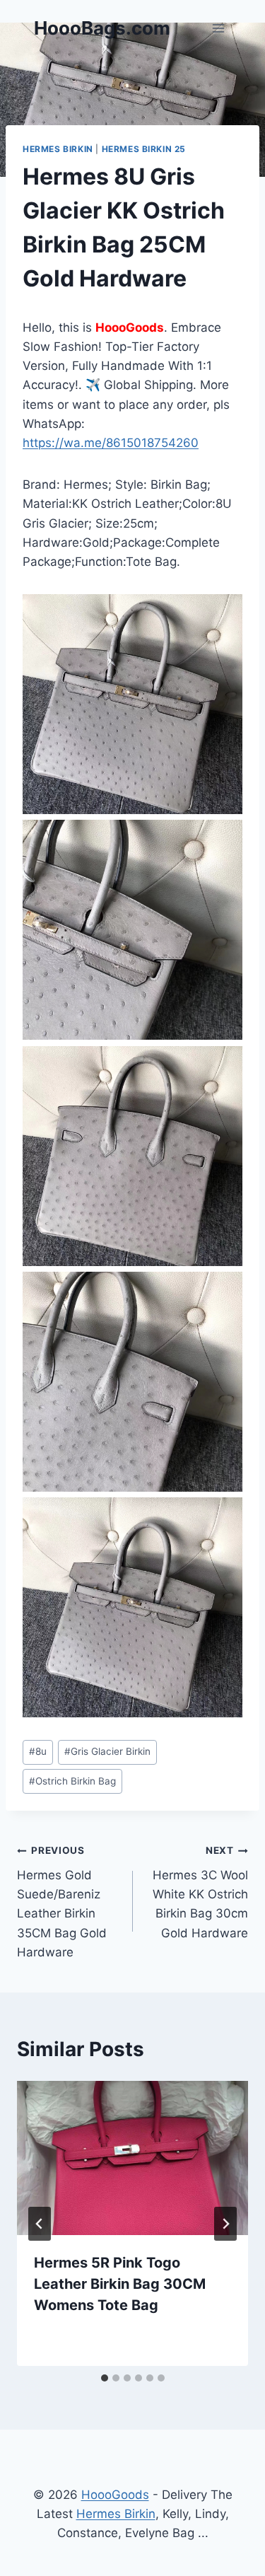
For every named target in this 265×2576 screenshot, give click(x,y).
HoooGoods (115, 2495)
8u (38, 1751)
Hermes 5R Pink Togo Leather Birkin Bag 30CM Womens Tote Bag (120, 2284)
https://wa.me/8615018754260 (111, 443)
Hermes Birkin (58, 149)
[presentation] (132, 2158)
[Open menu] (218, 28)
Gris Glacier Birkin (107, 1751)
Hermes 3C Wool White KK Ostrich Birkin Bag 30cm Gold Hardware (200, 1892)
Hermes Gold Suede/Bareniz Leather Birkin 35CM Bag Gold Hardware (62, 1902)
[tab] (105, 2378)
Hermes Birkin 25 (144, 149)
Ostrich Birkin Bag (72, 1781)
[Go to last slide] (40, 2224)
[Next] (225, 2224)
